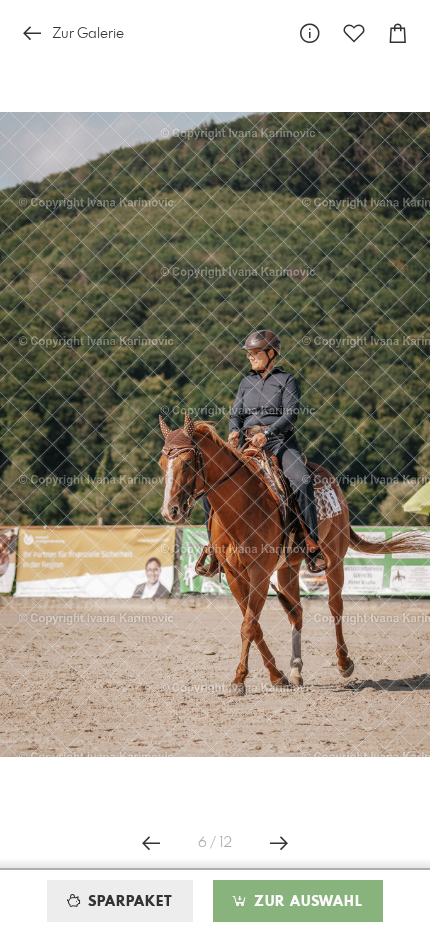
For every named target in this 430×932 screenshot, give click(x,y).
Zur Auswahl (306, 902)
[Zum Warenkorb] (398, 33)
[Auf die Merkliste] (354, 33)
